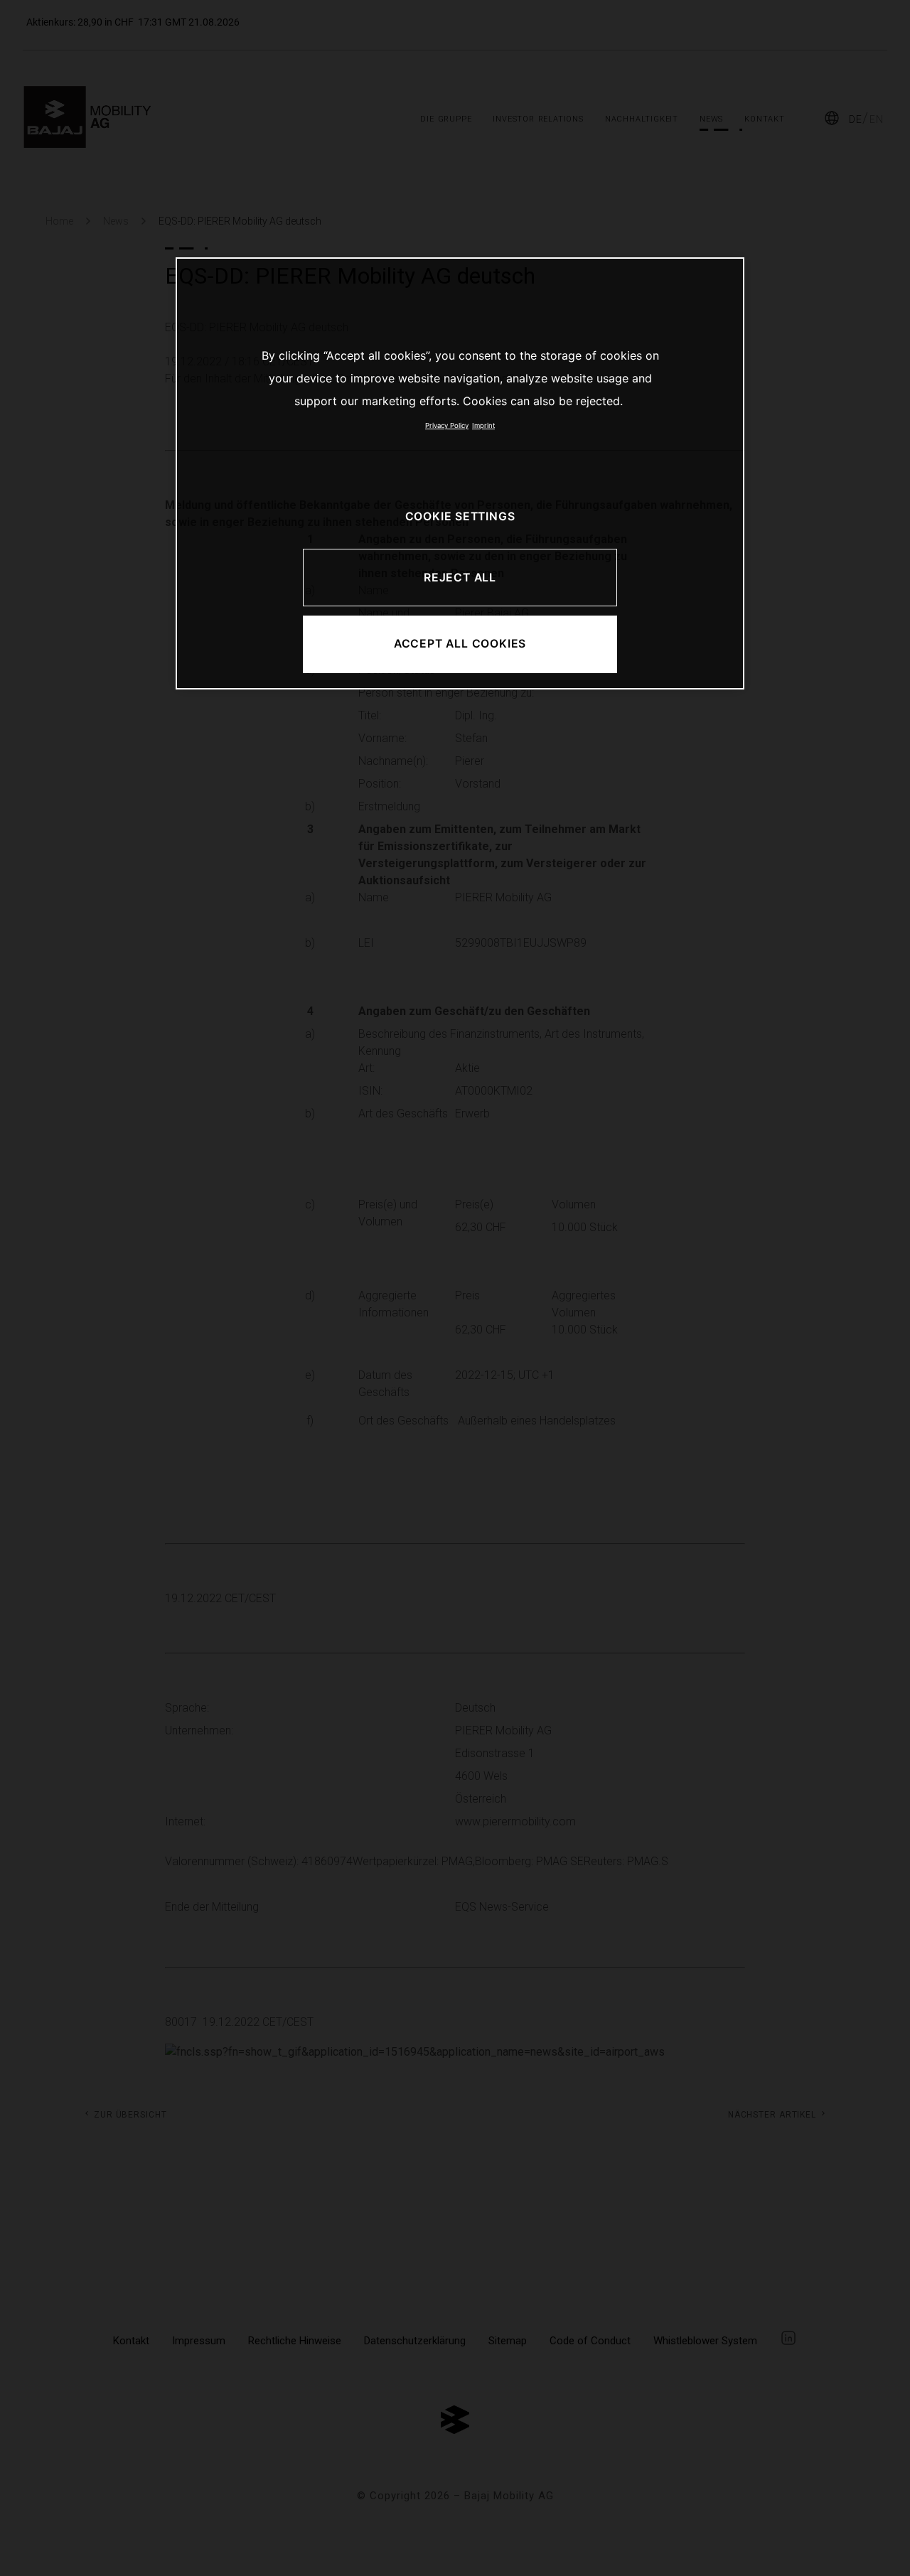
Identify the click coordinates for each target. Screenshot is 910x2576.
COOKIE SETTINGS (460, 516)
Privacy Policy (447, 425)
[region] (460, 473)
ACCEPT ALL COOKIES (460, 644)
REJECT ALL (460, 578)
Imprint (483, 425)
